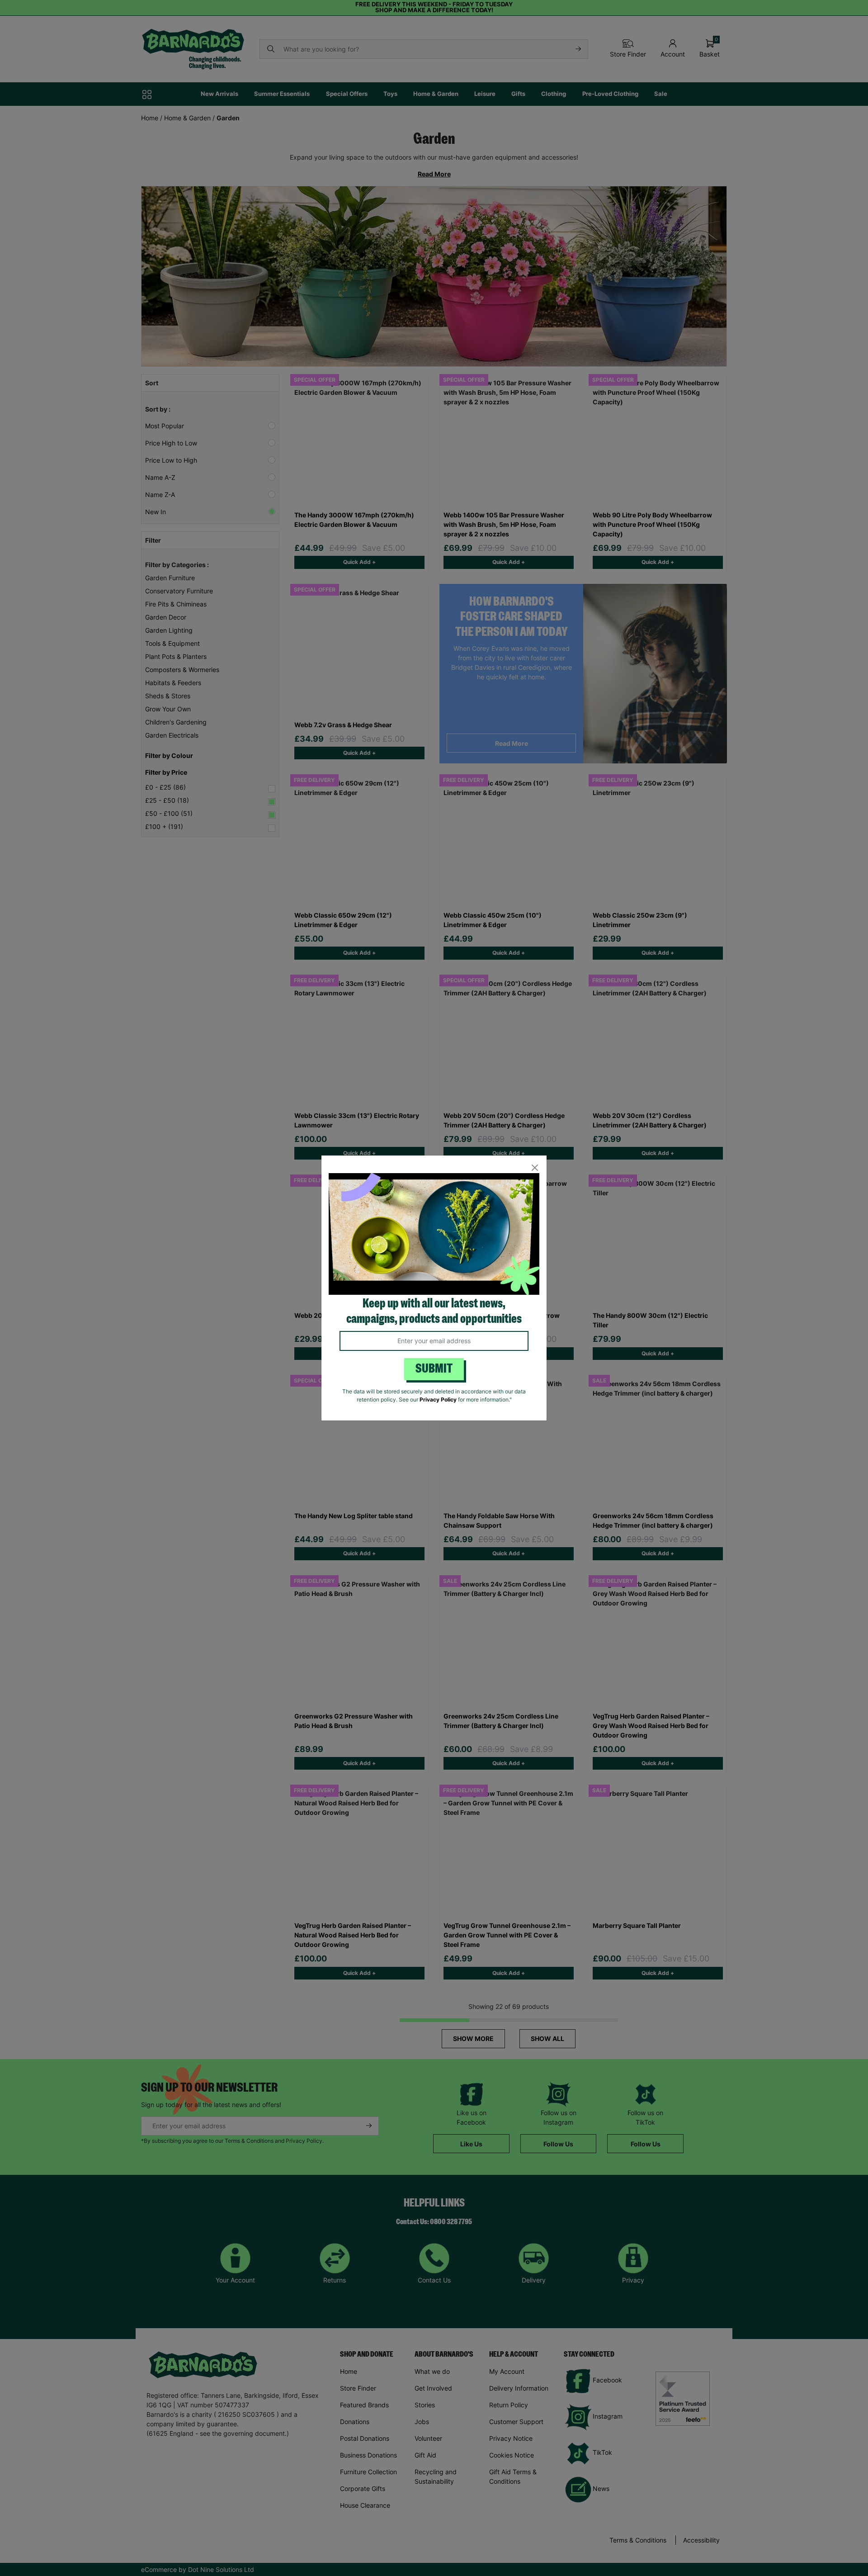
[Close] (535, 1167)
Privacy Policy (438, 1399)
